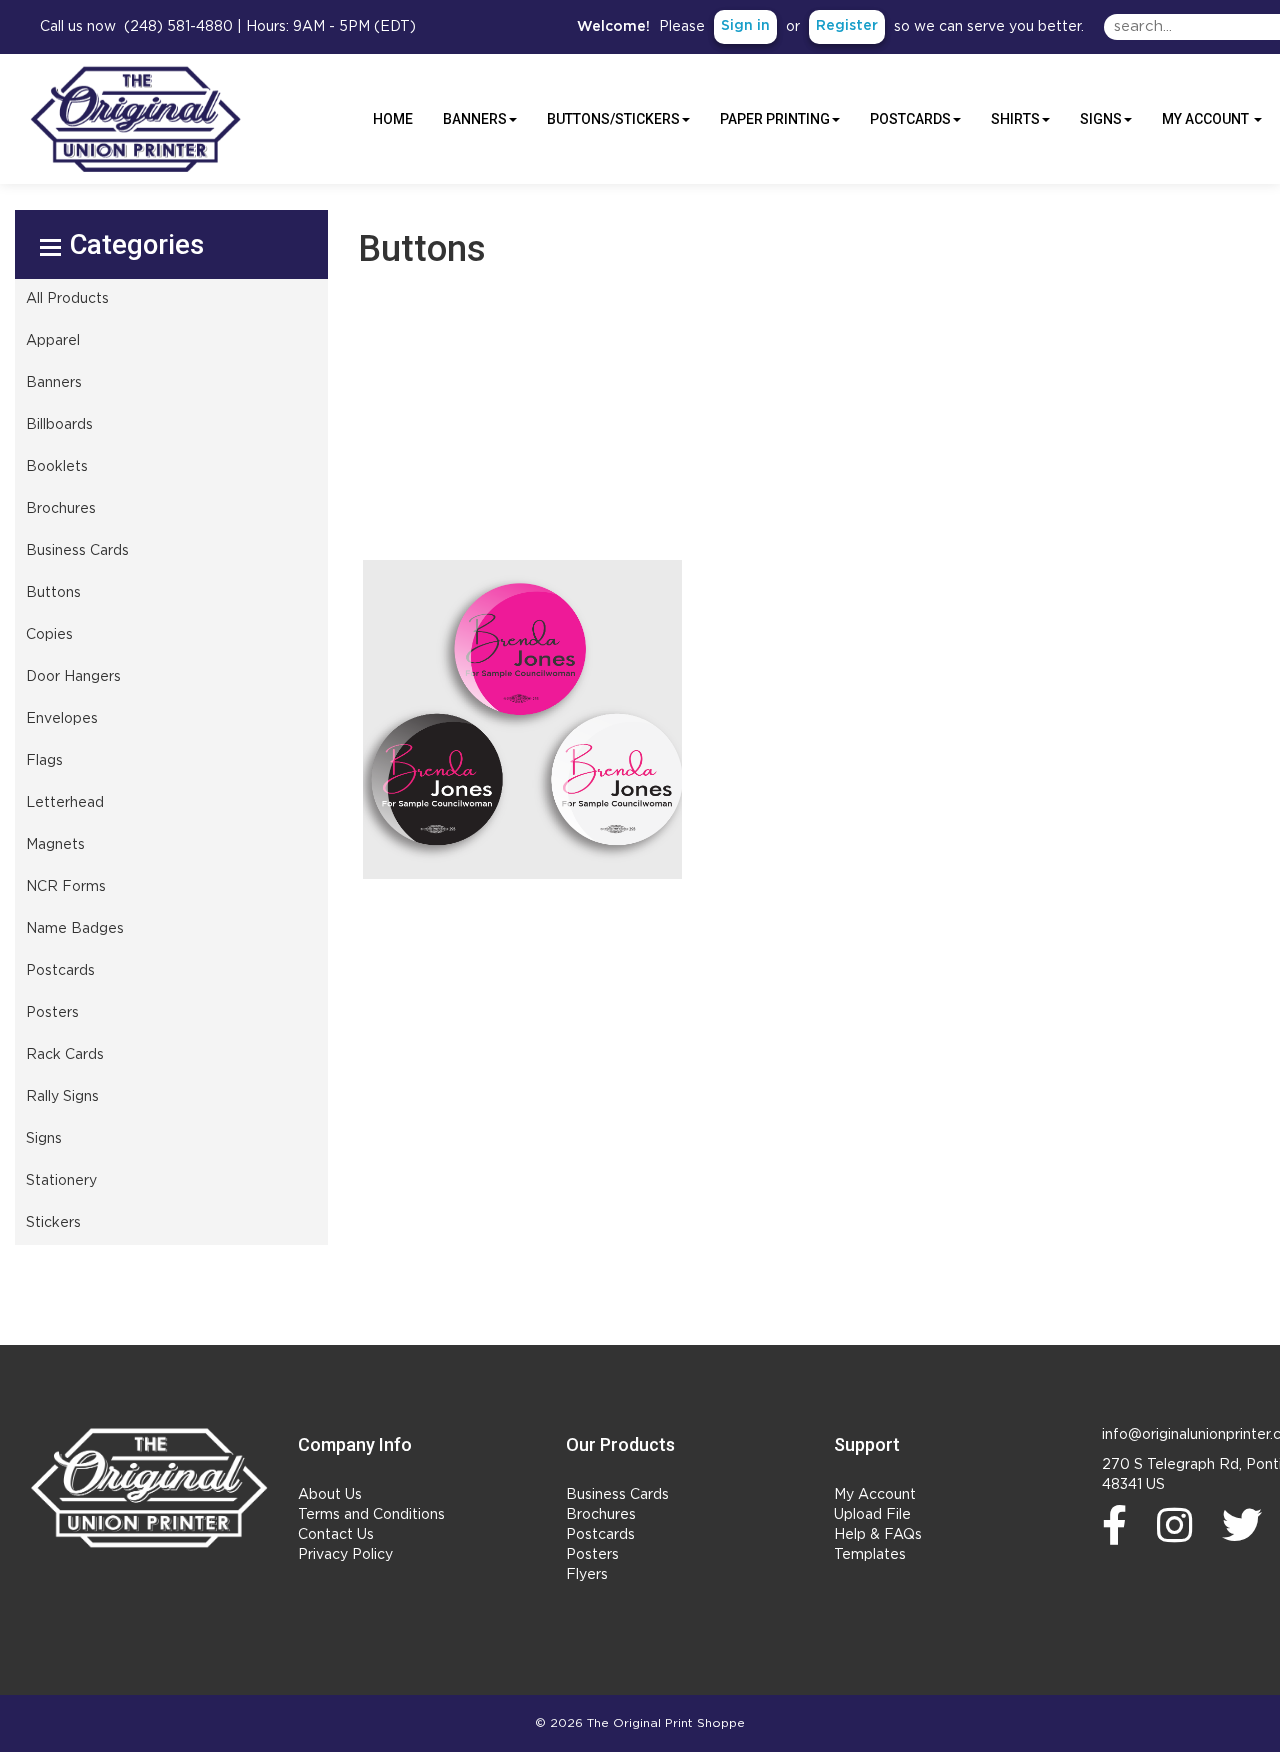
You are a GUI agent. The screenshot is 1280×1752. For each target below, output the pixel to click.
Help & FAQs (878, 1535)
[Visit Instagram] (1179, 1525)
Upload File (872, 1515)
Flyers (587, 1575)
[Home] (149, 1487)
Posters (592, 1555)
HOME (393, 119)
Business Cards (617, 1495)
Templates (870, 1555)
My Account (875, 1495)
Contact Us (336, 1535)
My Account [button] (1207, 119)
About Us (330, 1495)
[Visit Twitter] (1247, 1525)
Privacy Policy (345, 1555)
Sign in (745, 26)
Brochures (601, 1515)
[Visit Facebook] (1119, 1525)
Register (847, 26)
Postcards (600, 1535)
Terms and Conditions (371, 1515)
